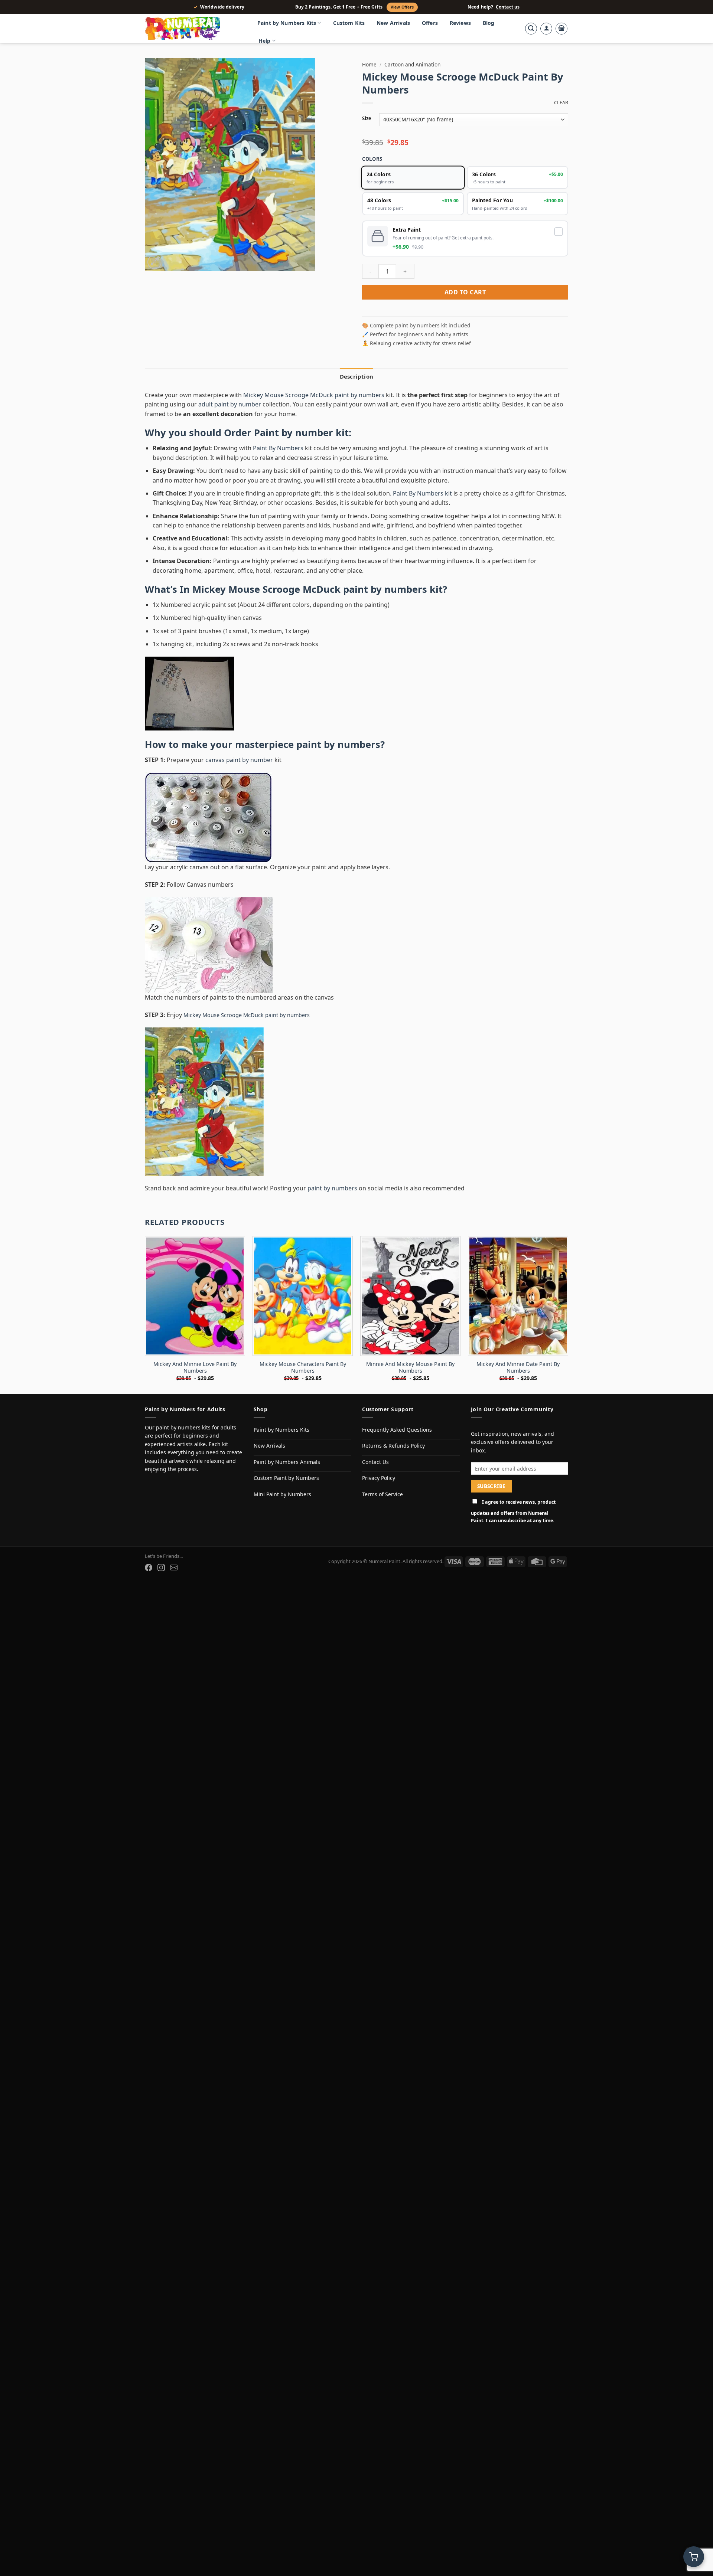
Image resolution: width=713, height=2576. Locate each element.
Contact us (508, 7)
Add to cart (465, 292)
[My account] (546, 29)
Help (265, 41)
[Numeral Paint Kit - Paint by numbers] (193, 29)
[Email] (174, 1567)
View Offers (402, 7)
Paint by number (294, 433)
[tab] (356, 376)
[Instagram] (161, 1567)
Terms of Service (382, 1494)
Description (356, 376)
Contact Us (375, 1462)
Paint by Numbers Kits (287, 23)
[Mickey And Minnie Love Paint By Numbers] (195, 1296)
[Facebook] (149, 1567)
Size (367, 119)
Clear (561, 103)
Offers (430, 23)
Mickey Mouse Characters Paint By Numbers (303, 1368)
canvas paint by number (239, 760)
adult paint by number (230, 404)
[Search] (531, 29)
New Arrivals (393, 23)
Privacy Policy (379, 1478)
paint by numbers (338, 744)
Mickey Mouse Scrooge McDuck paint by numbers (314, 395)
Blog (489, 23)
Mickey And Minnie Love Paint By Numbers (195, 1368)
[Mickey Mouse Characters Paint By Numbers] (303, 1296)
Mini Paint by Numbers (282, 1494)
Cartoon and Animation (412, 64)
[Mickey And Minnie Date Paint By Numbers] (518, 1296)
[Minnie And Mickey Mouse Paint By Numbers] (410, 1296)
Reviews (460, 23)
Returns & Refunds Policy (393, 1446)
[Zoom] (155, 262)
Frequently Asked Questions (397, 1430)
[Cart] (561, 29)
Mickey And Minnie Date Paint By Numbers (518, 1368)
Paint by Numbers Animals (287, 1462)
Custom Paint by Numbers (286, 1478)
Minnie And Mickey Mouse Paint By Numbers (410, 1368)
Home (369, 64)
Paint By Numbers (278, 448)
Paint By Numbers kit (422, 493)
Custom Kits (349, 23)
